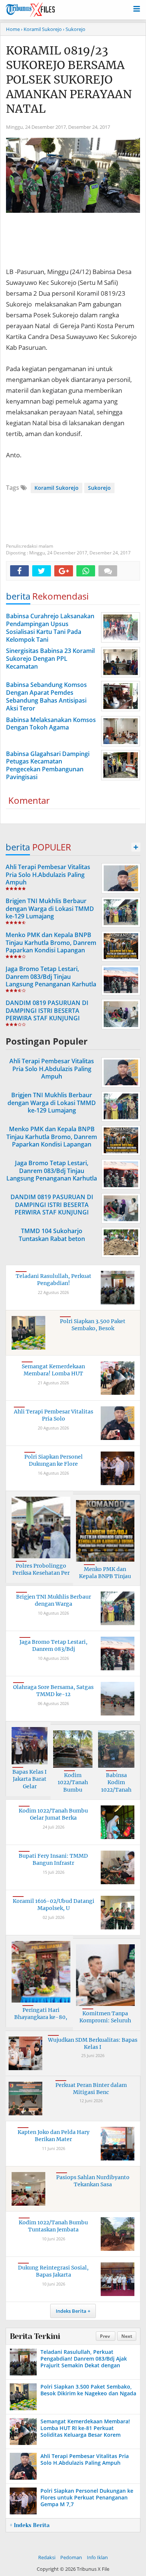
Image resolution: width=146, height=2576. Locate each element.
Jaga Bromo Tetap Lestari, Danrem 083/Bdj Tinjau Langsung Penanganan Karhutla (51, 977)
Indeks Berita (71, 2311)
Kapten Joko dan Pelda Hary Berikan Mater (54, 2136)
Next (127, 2336)
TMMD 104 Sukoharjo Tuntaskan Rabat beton (52, 1235)
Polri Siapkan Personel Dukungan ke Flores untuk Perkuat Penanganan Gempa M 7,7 (87, 2497)
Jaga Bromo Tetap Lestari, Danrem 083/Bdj (54, 1646)
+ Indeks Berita (30, 2525)
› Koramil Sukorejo (41, 29)
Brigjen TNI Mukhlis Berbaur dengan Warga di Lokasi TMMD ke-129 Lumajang (50, 909)
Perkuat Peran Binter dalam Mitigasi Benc (91, 2089)
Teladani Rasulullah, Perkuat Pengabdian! (54, 1280)
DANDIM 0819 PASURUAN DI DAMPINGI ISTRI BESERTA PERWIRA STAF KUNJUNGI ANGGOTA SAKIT (47, 1014)
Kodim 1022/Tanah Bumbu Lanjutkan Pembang (73, 1790)
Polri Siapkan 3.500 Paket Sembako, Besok (93, 1325)
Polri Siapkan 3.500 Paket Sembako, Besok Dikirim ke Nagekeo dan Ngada (88, 2390)
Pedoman (71, 2557)
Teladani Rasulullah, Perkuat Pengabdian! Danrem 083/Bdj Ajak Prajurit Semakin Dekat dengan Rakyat (84, 2362)
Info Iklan (97, 2557)
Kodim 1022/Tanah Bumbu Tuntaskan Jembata (53, 2226)
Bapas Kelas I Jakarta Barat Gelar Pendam (30, 1783)
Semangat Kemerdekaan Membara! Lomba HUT (53, 1370)
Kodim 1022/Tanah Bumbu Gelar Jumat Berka (53, 1814)
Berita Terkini (35, 2336)
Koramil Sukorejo (57, 488)
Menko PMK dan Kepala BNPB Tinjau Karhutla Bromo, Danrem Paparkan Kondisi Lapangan (51, 943)
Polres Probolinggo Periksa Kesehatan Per (41, 1569)
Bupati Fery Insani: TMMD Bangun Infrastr (53, 1860)
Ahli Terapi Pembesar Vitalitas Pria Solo (54, 1415)
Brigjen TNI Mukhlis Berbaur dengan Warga (54, 1600)
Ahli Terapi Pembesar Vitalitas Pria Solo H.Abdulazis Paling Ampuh (48, 875)
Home (13, 29)
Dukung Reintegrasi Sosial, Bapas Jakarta (53, 2271)
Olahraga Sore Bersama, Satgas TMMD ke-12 (53, 1691)
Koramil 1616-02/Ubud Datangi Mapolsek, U (54, 1905)
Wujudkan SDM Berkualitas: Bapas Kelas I (93, 2044)
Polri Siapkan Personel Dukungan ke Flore (54, 1460)
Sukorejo (99, 488)
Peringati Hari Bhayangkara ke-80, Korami (41, 2017)
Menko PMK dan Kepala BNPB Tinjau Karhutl (105, 1576)
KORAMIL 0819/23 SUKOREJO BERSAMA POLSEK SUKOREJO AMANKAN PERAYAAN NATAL (69, 80)
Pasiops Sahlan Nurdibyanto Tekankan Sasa (93, 2181)
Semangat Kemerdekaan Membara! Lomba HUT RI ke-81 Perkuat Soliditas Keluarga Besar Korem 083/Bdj (85, 2432)
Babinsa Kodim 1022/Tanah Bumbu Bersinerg (116, 1790)
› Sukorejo (74, 29)
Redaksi (47, 2557)
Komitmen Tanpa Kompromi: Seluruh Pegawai (105, 2021)
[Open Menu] (137, 8)
